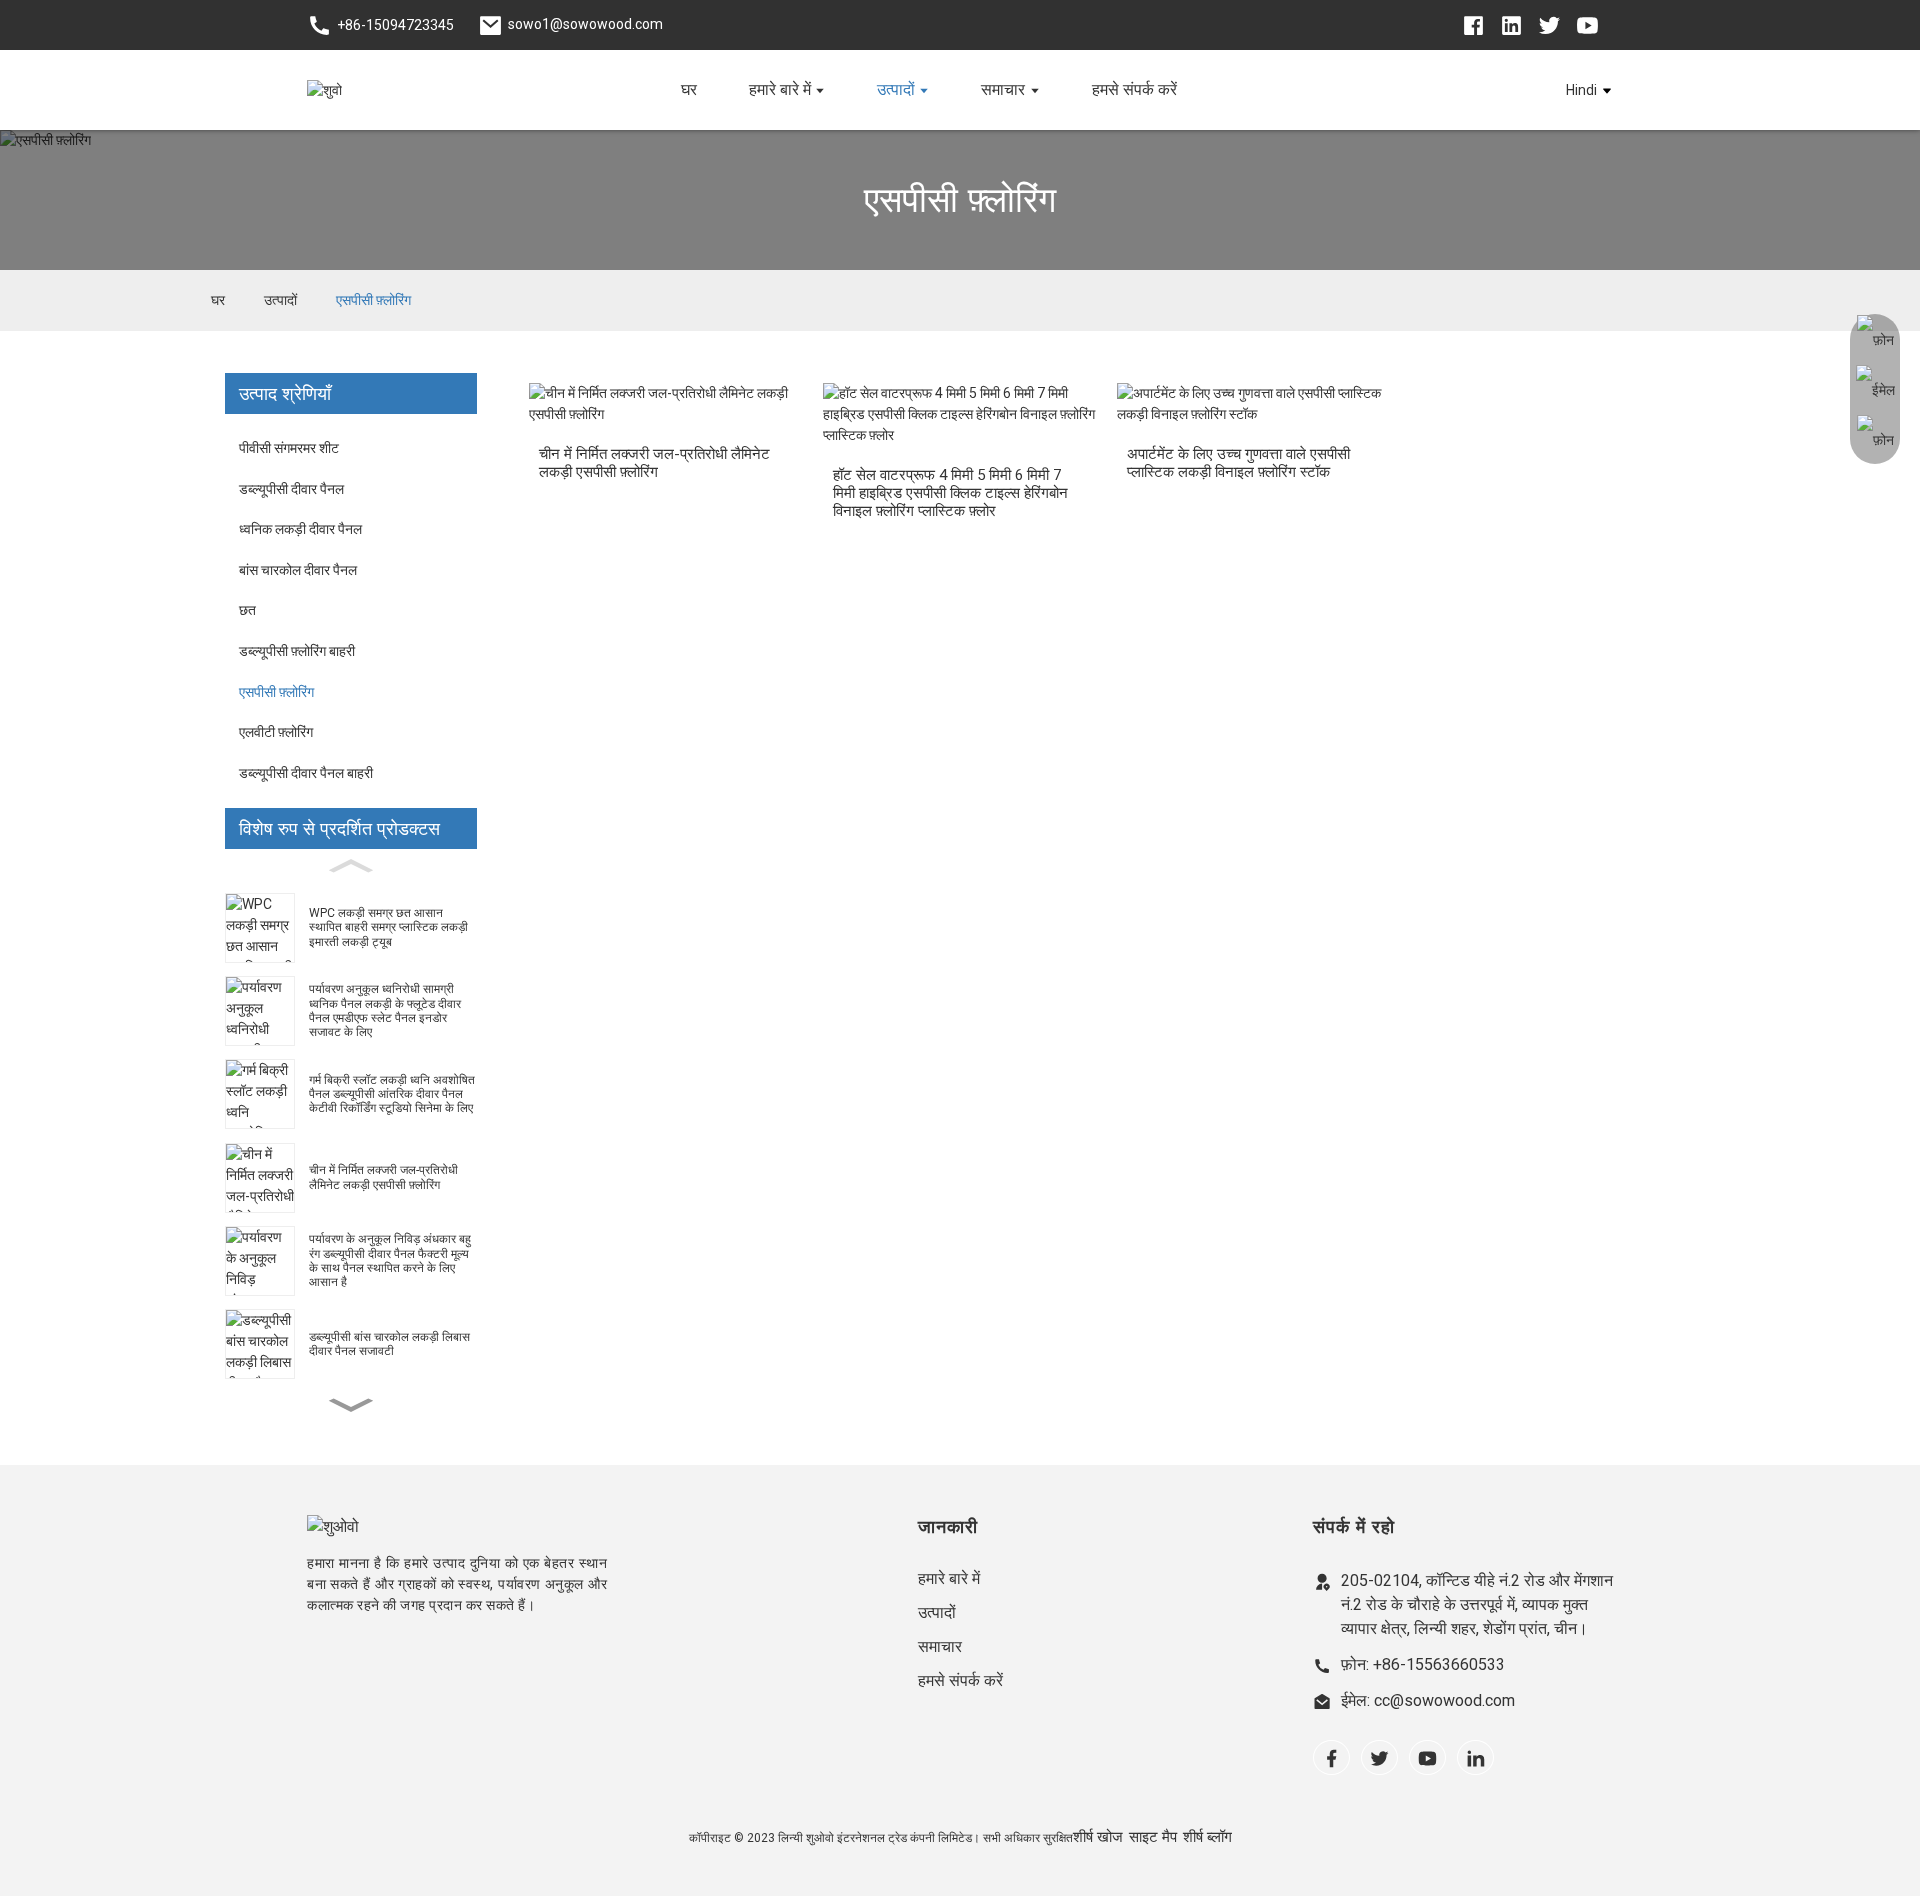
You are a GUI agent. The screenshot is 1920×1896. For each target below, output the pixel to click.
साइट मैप (1153, 1836)
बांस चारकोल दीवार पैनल (298, 570)
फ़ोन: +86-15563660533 (1423, 1664)
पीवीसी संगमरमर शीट (289, 448)
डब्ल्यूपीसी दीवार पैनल (291, 489)
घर (218, 300)
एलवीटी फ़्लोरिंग (276, 732)
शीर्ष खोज (1098, 1836)
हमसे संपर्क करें (960, 1680)
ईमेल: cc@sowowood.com (1428, 1700)
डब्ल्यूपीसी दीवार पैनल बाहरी (306, 773)
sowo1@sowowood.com (585, 24)
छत (247, 610)
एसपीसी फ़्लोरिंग (373, 300)
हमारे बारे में (949, 1578)
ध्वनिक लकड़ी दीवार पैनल (300, 529)
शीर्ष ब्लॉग (1207, 1836)
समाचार (940, 1646)
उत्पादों (280, 300)
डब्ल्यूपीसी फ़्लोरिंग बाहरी (297, 651)
